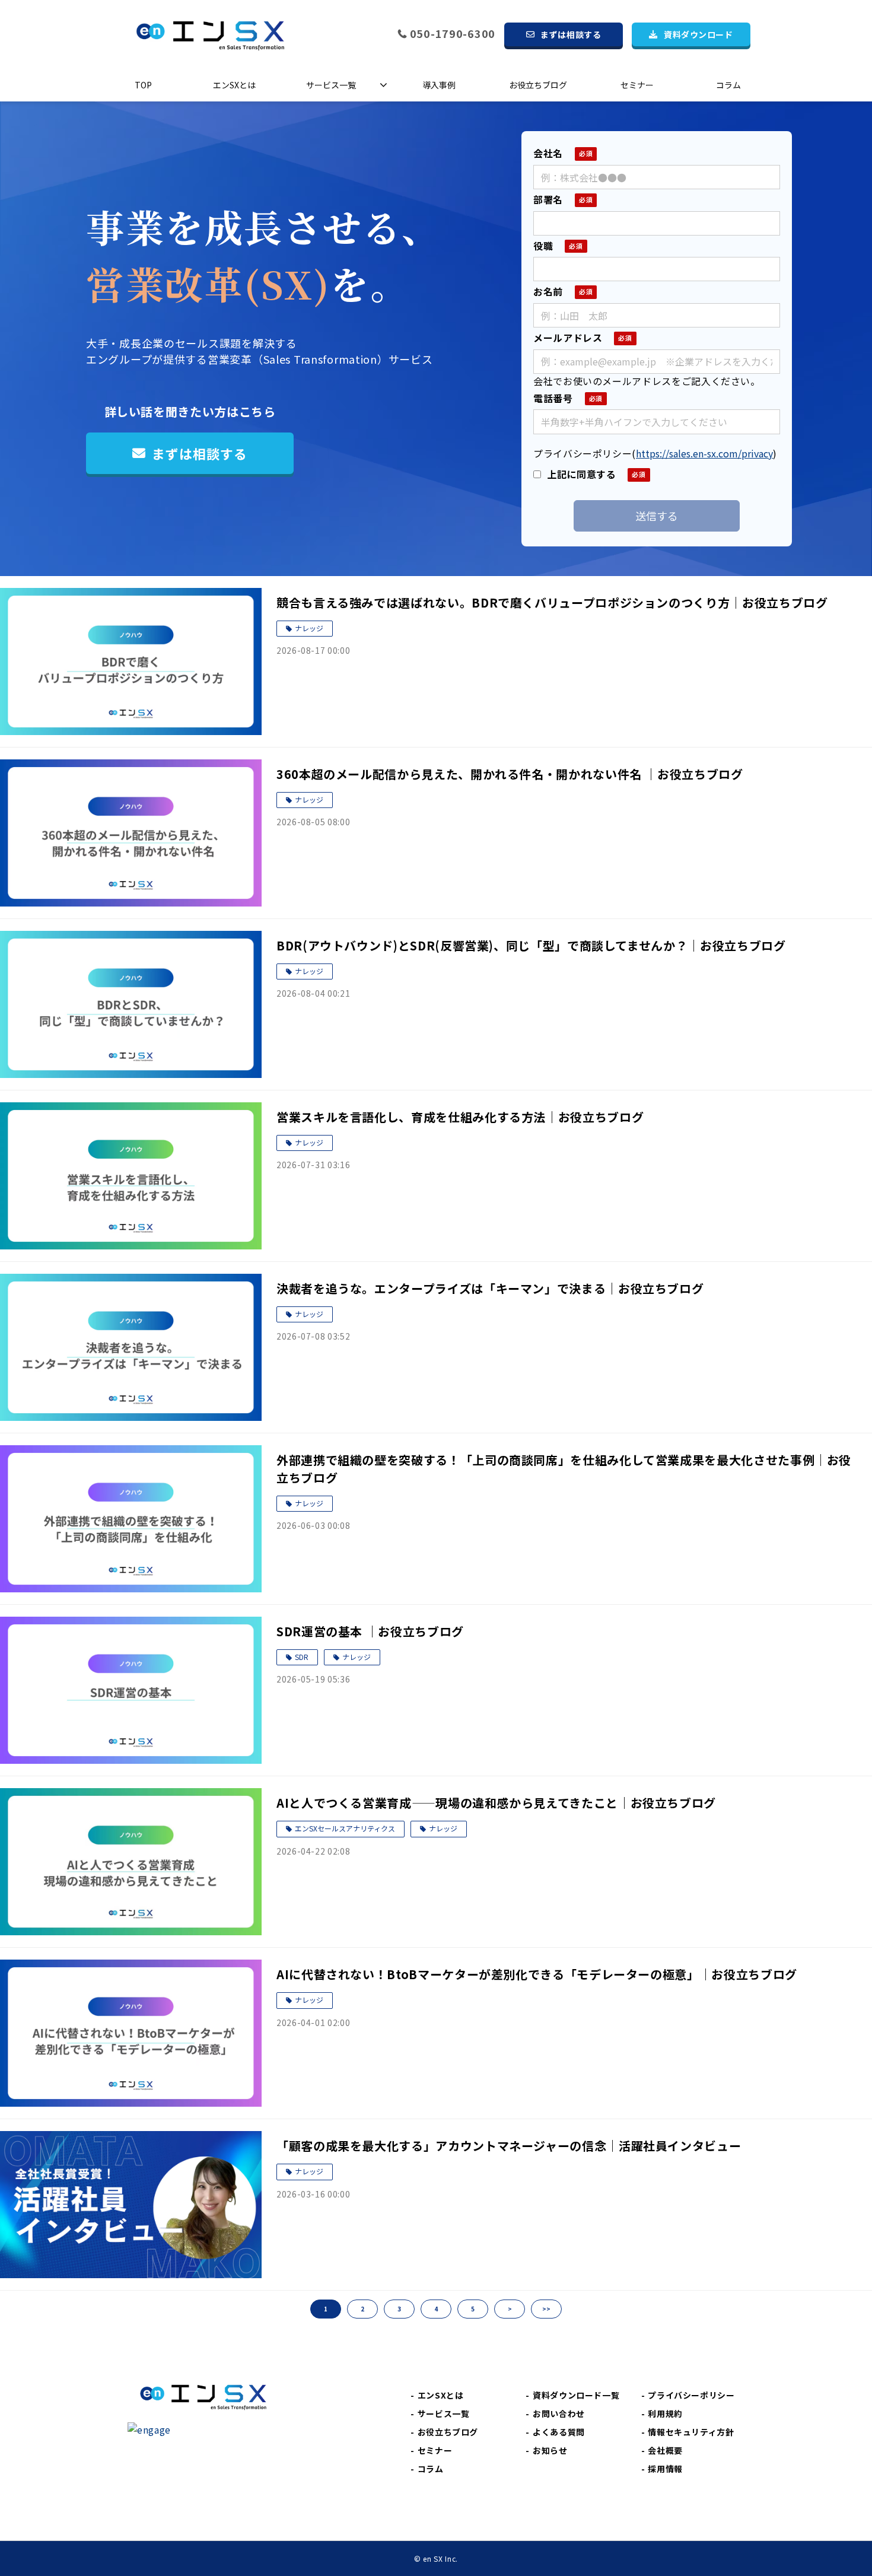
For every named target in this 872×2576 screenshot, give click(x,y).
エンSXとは (234, 85)
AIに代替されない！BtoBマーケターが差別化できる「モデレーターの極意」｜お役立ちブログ (537, 1974)
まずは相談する (571, 34)
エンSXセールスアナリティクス (345, 1828)
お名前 (548, 291)
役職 (543, 246)
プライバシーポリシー (691, 2395)
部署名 (548, 199)
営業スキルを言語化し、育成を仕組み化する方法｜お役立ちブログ (460, 1117)
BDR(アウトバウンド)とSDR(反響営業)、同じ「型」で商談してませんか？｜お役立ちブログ (531, 945)
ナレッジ (309, 628)
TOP (143, 85)
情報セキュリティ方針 (691, 2432)
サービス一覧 (331, 85)
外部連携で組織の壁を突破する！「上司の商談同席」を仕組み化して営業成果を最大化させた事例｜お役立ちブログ (564, 1469)
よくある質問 (559, 2432)
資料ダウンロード (698, 34)
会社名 (548, 153)
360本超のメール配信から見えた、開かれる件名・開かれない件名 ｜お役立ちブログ (510, 774)
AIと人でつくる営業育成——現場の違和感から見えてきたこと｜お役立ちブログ (496, 1803)
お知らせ (550, 2450)
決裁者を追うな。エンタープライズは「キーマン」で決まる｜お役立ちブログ (490, 1288)
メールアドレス (568, 338)
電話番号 (553, 398)
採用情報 (665, 2469)
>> (546, 2309)
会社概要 (665, 2450)
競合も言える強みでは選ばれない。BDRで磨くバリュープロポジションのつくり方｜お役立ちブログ (552, 602)
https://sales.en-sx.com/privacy (704, 453)
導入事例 (439, 85)
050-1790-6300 (453, 34)
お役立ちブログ (538, 85)
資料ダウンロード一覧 (576, 2395)
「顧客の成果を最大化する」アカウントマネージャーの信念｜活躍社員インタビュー (509, 2146)
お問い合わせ (559, 2413)
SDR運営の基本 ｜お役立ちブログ (370, 1631)
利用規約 (665, 2413)
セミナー (637, 85)
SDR (302, 1657)
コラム (728, 85)
